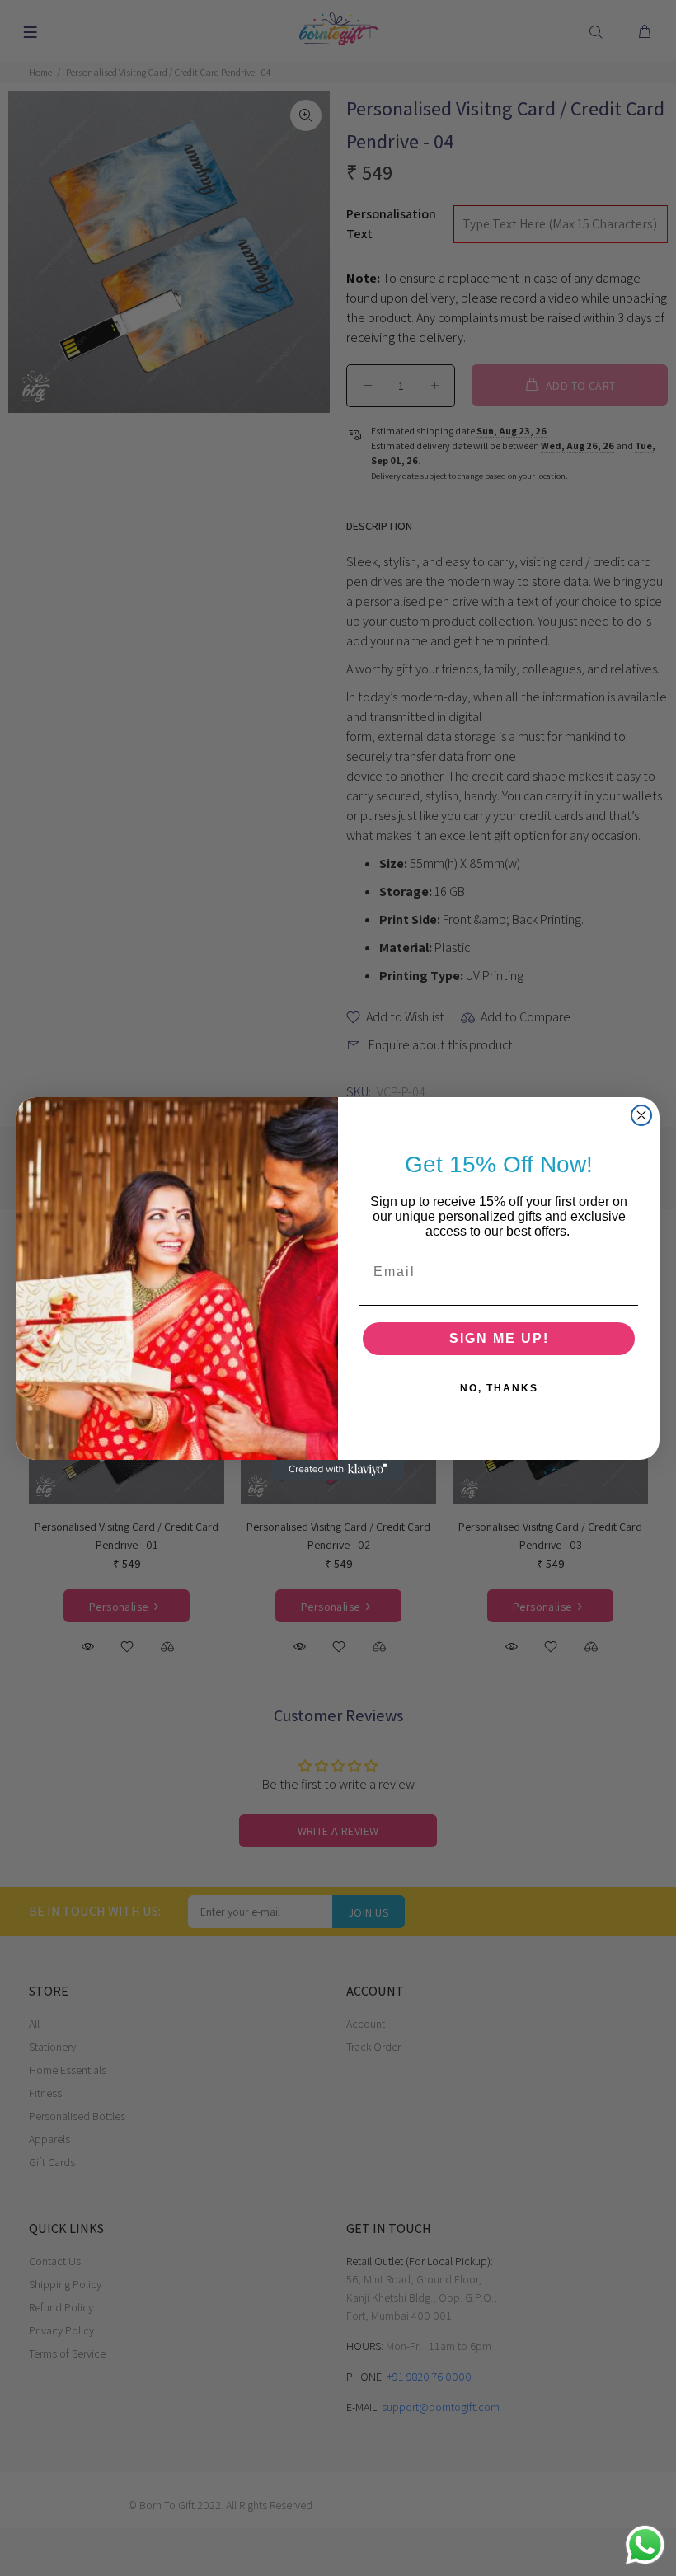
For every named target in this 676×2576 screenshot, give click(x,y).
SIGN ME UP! (499, 1338)
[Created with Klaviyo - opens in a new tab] (338, 1470)
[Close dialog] (641, 1115)
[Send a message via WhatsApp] (645, 2545)
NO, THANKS (499, 1388)
